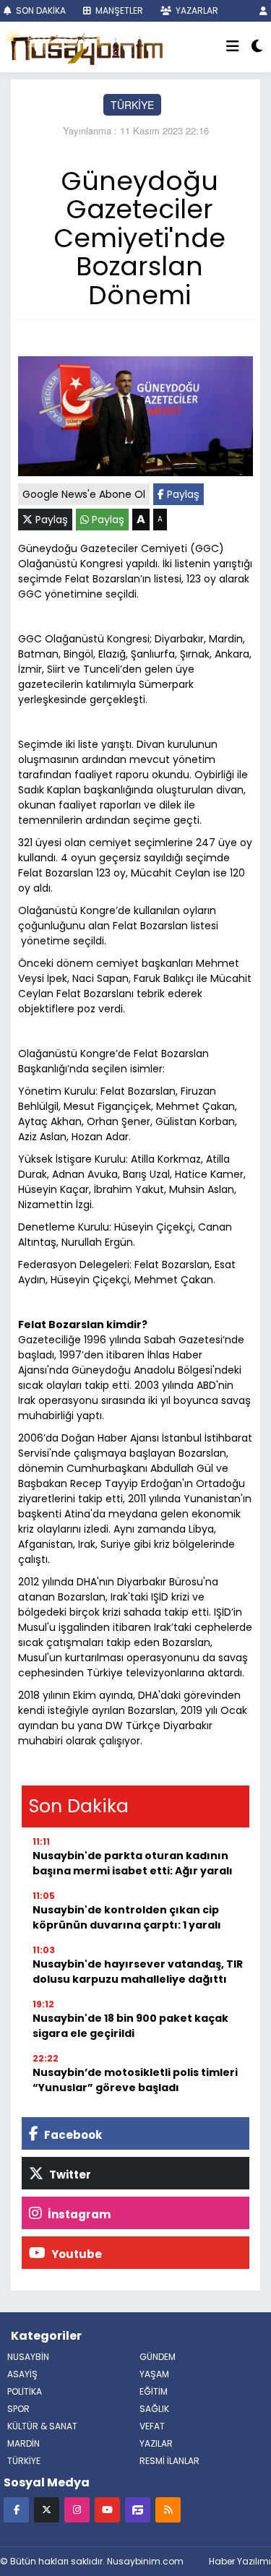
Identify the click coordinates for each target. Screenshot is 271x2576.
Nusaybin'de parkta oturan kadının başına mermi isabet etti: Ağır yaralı (133, 1863)
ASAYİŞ (22, 2374)
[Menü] (233, 47)
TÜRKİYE (132, 105)
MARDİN (23, 2443)
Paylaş (182, 494)
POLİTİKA (25, 2391)
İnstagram (78, 2214)
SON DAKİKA (40, 10)
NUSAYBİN (28, 2357)
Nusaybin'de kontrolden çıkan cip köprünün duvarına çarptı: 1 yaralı (127, 1917)
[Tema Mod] (257, 47)
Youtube (76, 2254)
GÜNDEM (158, 2357)
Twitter (69, 2175)
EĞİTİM (154, 2391)
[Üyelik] (263, 10)
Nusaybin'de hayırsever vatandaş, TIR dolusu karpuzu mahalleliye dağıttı (138, 1972)
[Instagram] (77, 2509)
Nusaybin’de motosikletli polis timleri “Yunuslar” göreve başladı (135, 2080)
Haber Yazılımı (240, 2561)
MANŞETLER (118, 10)
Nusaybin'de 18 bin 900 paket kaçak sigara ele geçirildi (130, 2026)
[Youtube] (107, 2509)
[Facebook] (16, 2509)
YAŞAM (154, 2374)
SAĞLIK (154, 2409)
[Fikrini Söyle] (138, 2509)
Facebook (72, 2135)
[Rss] (168, 2509)
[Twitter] (47, 2509)
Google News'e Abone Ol (84, 494)
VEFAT (152, 2426)
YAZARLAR (196, 10)
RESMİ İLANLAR (169, 2461)
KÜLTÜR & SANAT (42, 2426)
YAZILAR (156, 2443)
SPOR (18, 2409)
